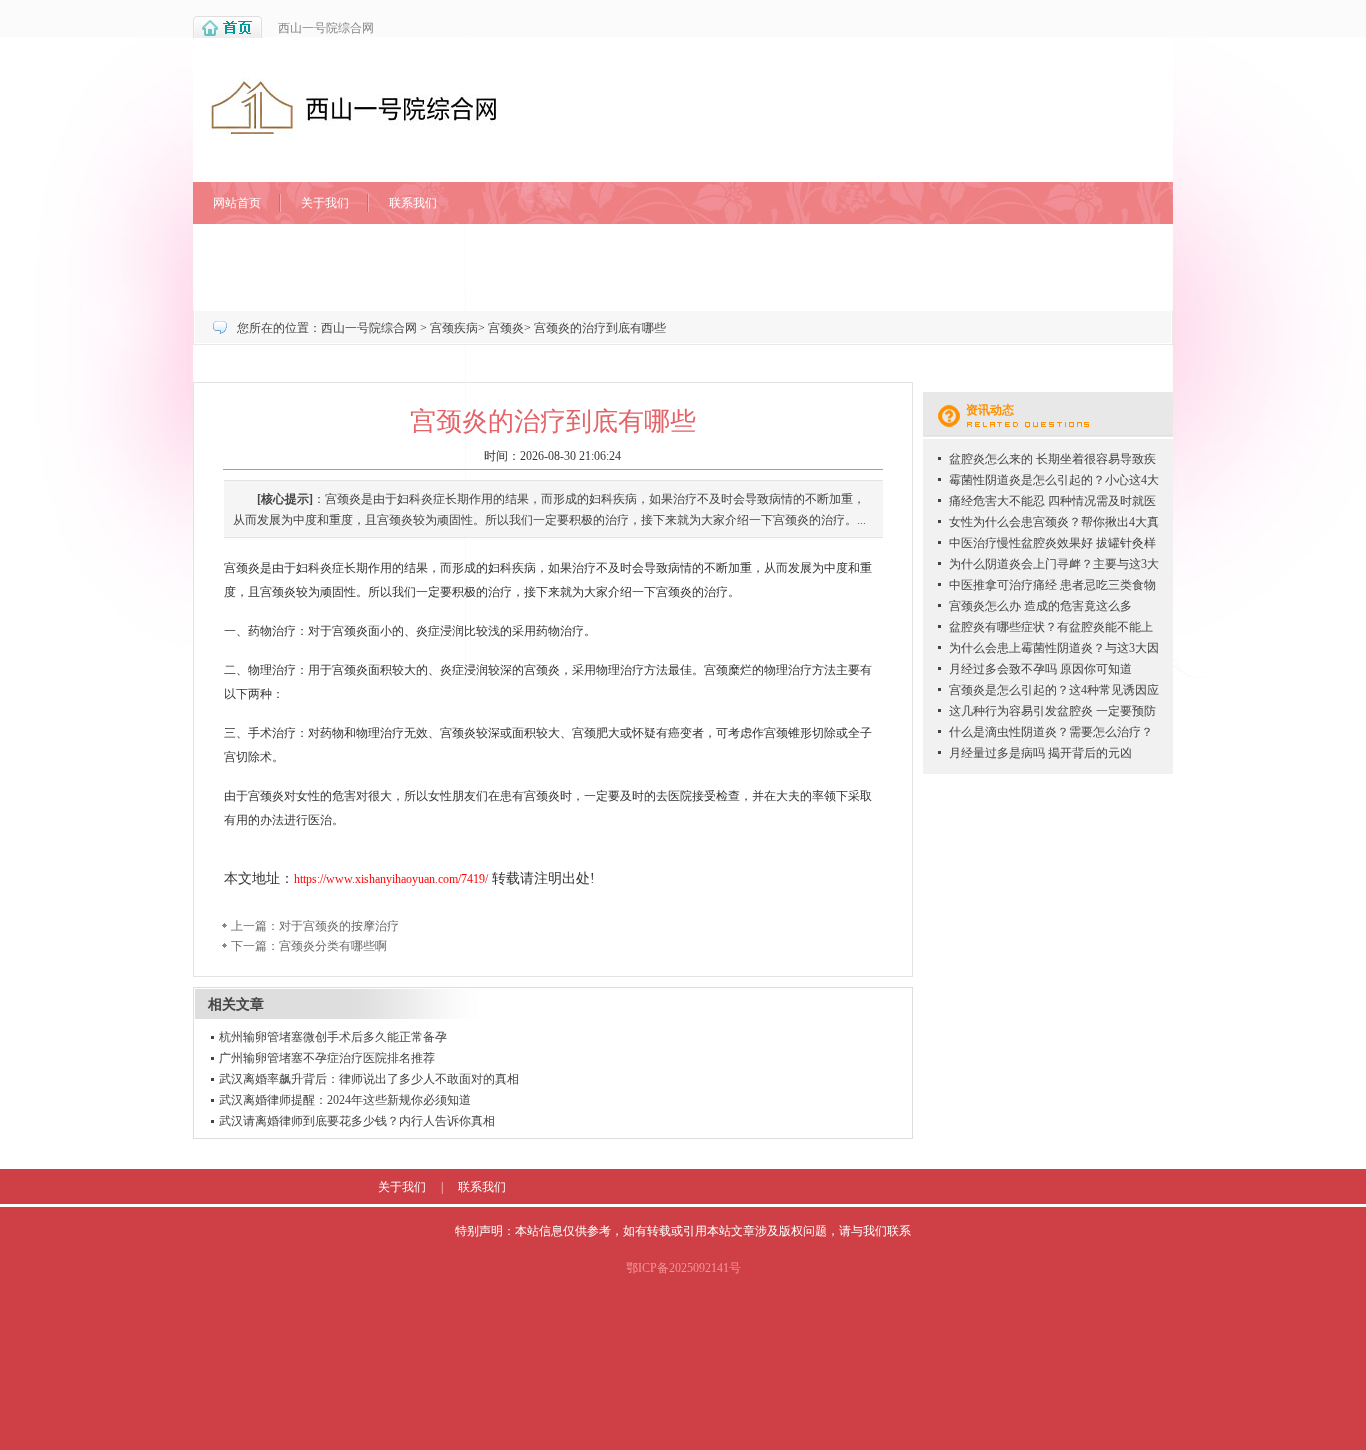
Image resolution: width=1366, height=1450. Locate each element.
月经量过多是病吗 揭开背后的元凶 (1040, 753)
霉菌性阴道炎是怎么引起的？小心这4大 (1054, 480)
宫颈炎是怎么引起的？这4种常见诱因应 (1054, 690)
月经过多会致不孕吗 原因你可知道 (1040, 669)
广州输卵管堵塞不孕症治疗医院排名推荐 (327, 1058)
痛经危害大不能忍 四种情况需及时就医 (1052, 501)
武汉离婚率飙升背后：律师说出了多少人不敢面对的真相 (369, 1079)
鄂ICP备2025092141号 (683, 1268)
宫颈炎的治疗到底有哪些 (600, 328)
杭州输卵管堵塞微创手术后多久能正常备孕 (333, 1037)
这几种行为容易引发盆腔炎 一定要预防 (1052, 711)
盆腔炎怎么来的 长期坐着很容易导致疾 (1052, 459)
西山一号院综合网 (326, 28)
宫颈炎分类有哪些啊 (333, 946)
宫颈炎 (506, 328)
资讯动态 (990, 410)
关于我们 (325, 203)
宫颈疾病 (454, 328)
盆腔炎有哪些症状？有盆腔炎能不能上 (1051, 627)
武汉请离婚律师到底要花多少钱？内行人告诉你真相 (357, 1121)
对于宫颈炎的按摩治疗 (339, 926)
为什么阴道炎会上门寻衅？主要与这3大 (1054, 564)
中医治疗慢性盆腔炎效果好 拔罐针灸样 (1052, 543)
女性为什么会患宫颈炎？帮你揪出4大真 (1054, 522)
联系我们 (413, 203)
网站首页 (237, 203)
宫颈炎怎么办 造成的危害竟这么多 (1040, 606)
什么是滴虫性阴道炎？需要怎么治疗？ (1051, 732)
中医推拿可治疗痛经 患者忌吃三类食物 (1052, 585)
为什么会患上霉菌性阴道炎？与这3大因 (1054, 648)
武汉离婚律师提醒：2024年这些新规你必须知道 (345, 1100)
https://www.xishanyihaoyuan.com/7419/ (391, 879)
